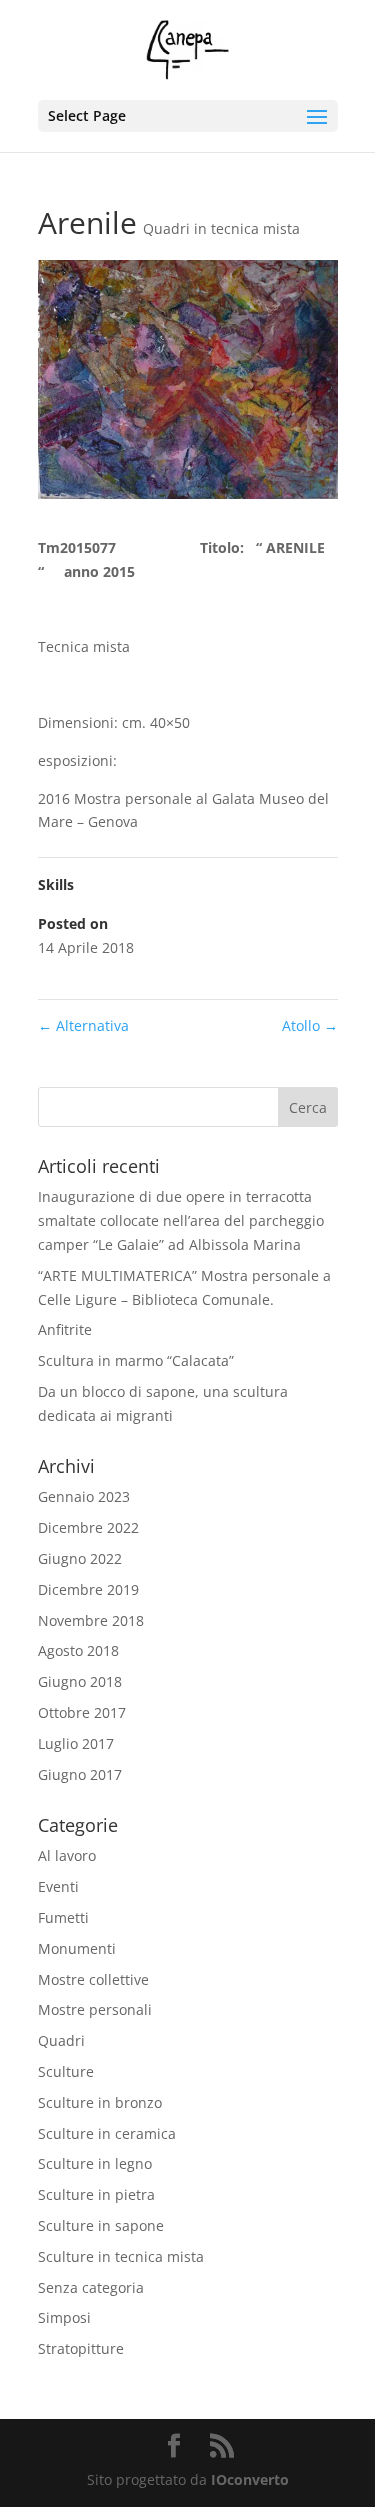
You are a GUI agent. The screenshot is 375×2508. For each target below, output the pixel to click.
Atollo (310, 1025)
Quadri (61, 2040)
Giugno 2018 (80, 1681)
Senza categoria (91, 2287)
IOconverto (250, 2479)
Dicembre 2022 (88, 1527)
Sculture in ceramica (107, 2133)
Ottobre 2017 (82, 1712)
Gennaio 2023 (84, 1496)
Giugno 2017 (80, 1774)
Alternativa (83, 1025)
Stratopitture (81, 2348)
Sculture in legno (95, 2163)
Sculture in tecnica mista (121, 2256)
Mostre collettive (93, 1979)
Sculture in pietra (96, 2194)
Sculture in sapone (101, 2225)
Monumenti (77, 1948)
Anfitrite (65, 1329)
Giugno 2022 (80, 1558)
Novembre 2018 (91, 1620)
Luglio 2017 (76, 1743)
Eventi (58, 1886)
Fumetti (63, 1917)
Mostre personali (95, 2009)
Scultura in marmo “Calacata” (136, 1360)
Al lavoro (67, 1855)
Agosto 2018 (78, 1650)
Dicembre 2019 (88, 1589)
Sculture (66, 2071)
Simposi (64, 2317)
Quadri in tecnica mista (221, 228)
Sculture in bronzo (100, 2102)
